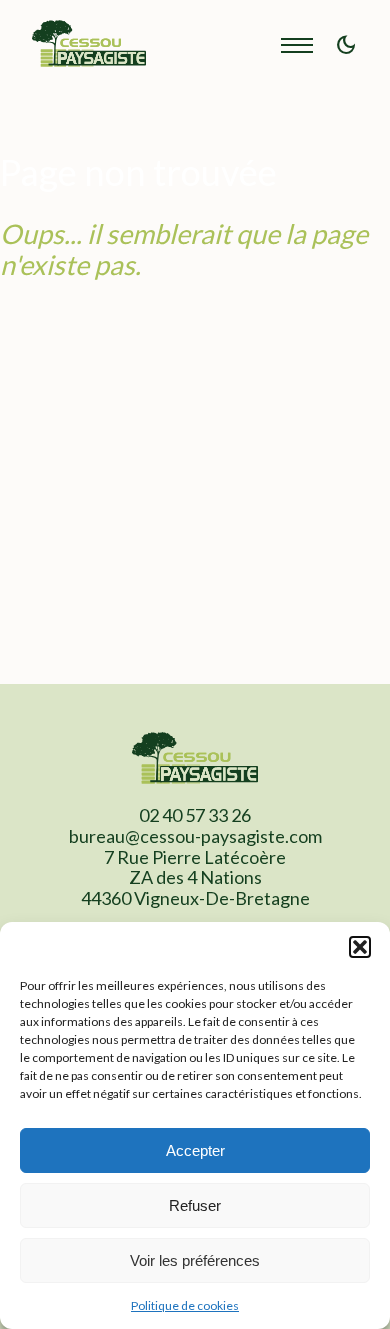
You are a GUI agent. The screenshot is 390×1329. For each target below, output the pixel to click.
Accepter (195, 1150)
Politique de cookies (185, 1305)
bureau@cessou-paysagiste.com (195, 836)
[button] (360, 947)
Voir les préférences (195, 1260)
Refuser (195, 1205)
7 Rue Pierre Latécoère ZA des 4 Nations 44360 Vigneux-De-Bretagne (195, 877)
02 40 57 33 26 (195, 815)
